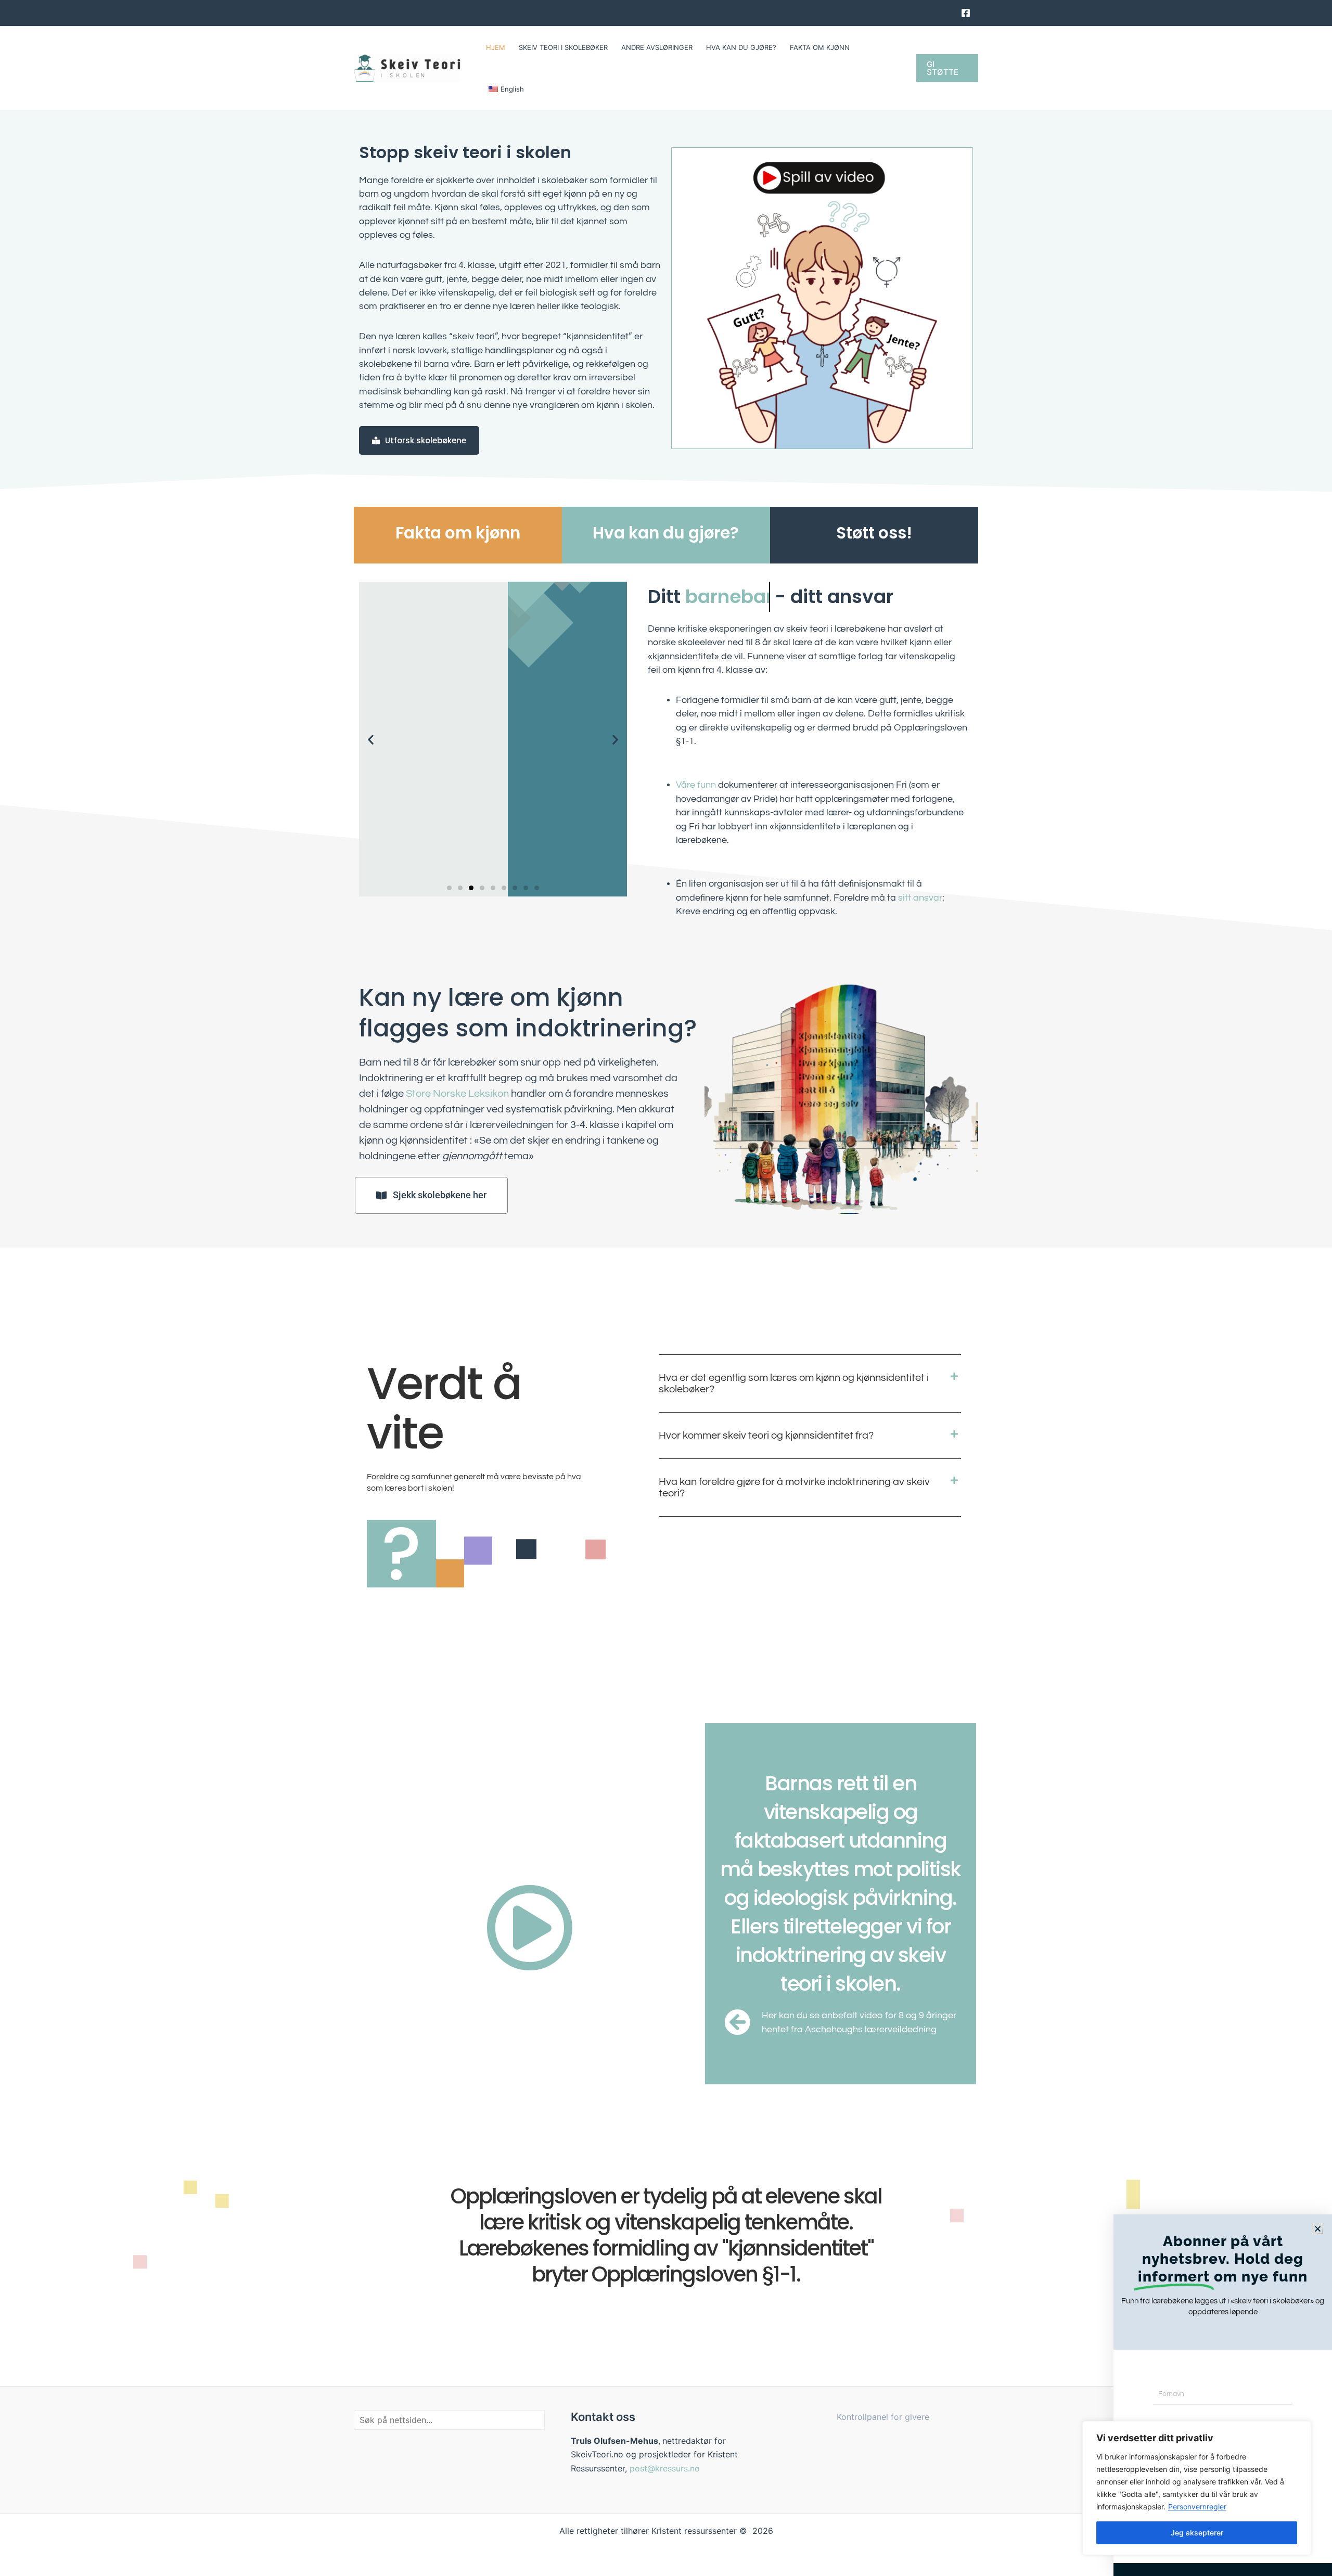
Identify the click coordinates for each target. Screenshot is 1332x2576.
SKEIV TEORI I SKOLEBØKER (563, 47)
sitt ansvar (920, 898)
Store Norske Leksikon (457, 1094)
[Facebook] (966, 13)
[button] (947, 68)
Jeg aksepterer (1197, 2533)
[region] (1197, 2488)
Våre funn (696, 785)
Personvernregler (1197, 2507)
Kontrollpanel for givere (883, 2417)
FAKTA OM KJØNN (820, 47)
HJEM (496, 47)
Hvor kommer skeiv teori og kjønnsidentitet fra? (766, 1436)
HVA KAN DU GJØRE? (741, 47)
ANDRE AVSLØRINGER (657, 47)
